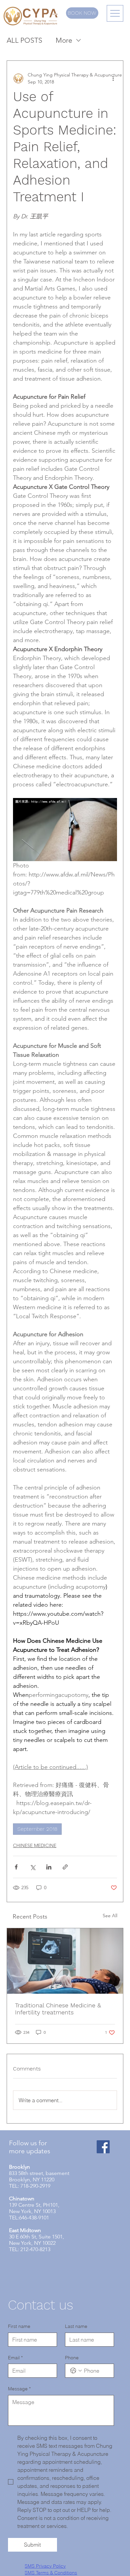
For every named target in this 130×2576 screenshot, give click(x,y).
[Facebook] (103, 2147)
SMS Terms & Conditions (51, 2573)
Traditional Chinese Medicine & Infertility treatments (58, 2009)
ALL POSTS (24, 40)
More (64, 40)
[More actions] (113, 78)
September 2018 (37, 1829)
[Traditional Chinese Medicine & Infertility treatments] (65, 1961)
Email (15, 2358)
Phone (72, 2358)
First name (19, 2326)
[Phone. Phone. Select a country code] (76, 2371)
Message (19, 2389)
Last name (76, 2326)
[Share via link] (65, 1867)
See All (110, 1916)
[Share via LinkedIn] (49, 1867)
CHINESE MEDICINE (35, 1845)
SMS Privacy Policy (45, 2566)
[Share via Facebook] (16, 1867)
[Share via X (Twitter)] (32, 1867)
